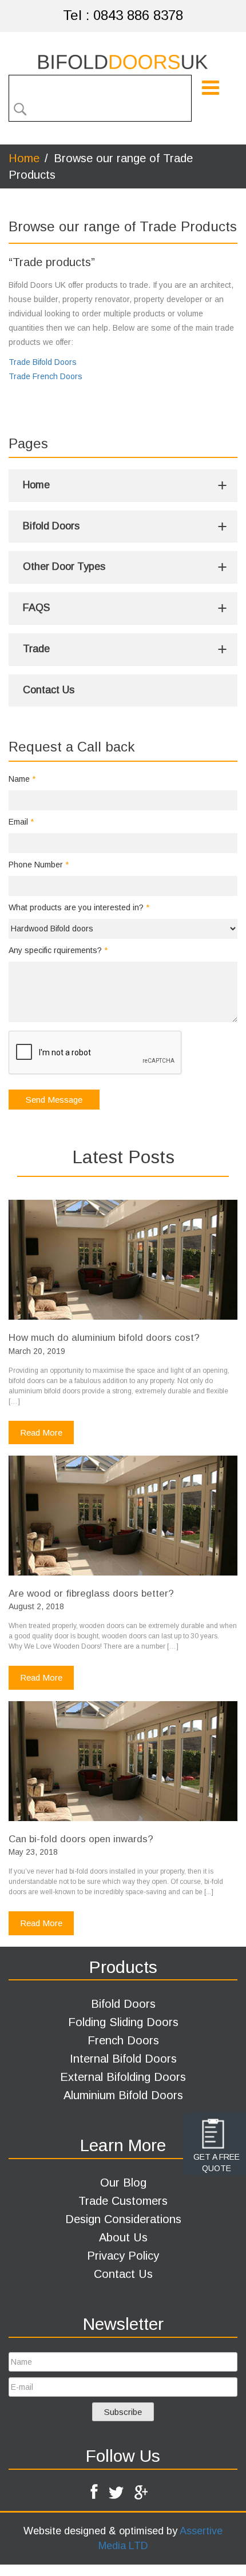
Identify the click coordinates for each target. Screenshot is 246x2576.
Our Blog (123, 2183)
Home (36, 485)
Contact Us (49, 690)
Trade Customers (123, 2201)
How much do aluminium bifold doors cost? (104, 1338)
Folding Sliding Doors (123, 2022)
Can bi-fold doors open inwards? (81, 1839)
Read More (41, 1432)
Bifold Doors (51, 526)
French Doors (123, 2040)
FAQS (36, 608)
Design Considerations (123, 2219)
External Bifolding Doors (123, 2077)
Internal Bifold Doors (123, 2059)
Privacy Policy (123, 2256)
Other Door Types (64, 566)
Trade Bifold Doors (43, 362)
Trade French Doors (45, 376)
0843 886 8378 (138, 15)
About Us (123, 2237)
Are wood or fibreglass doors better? (91, 1594)
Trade (36, 649)
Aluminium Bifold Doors (123, 2095)
